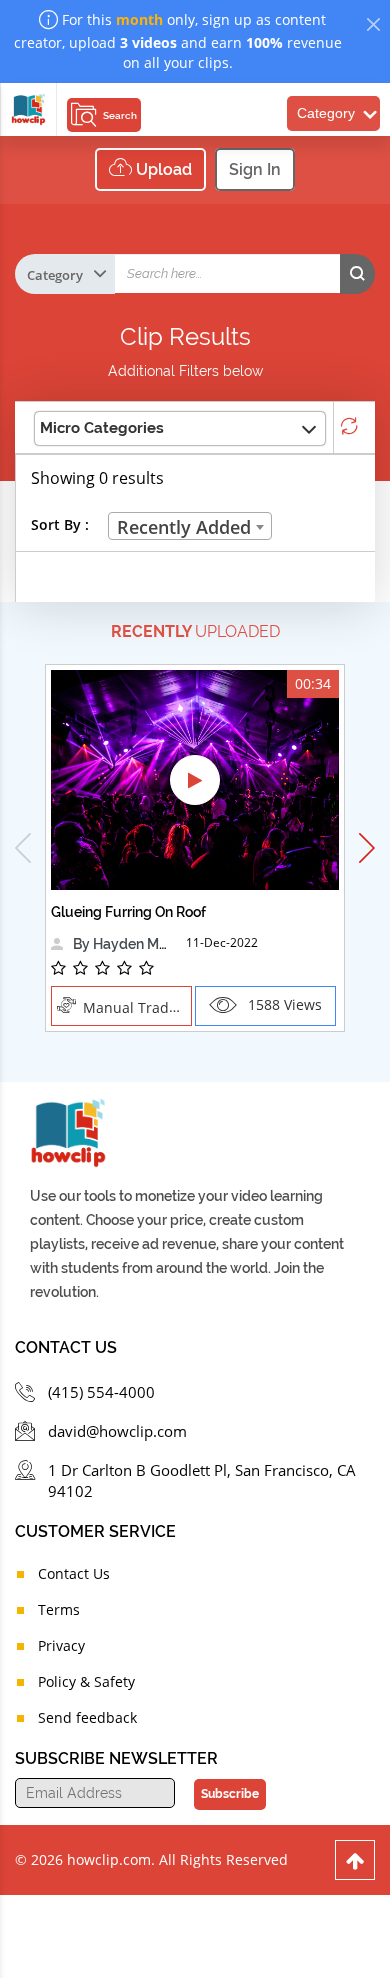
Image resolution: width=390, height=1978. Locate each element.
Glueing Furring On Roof (128, 912)
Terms (59, 1609)
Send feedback (87, 1717)
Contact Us (74, 1573)
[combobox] (190, 526)
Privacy (61, 1645)
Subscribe (230, 1794)
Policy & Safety (86, 1681)
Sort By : (60, 524)
